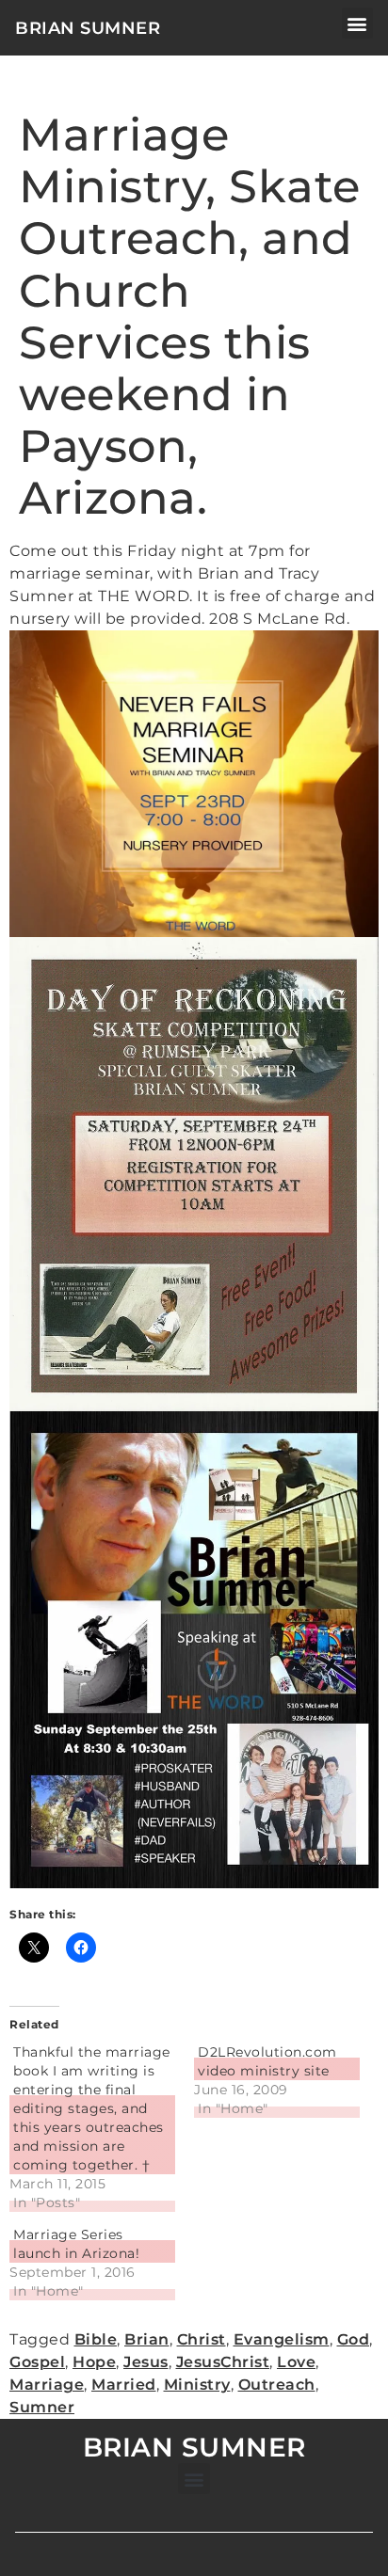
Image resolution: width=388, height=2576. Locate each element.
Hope (94, 2362)
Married (124, 2385)
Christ (202, 2339)
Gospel (37, 2362)
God (354, 2339)
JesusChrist (223, 2362)
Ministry (197, 2385)
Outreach (277, 2385)
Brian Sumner (88, 28)
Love (296, 2362)
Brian (147, 2339)
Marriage (47, 2385)
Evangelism (282, 2339)
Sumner (42, 2407)
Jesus (146, 2362)
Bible (96, 2339)
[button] (358, 23)
